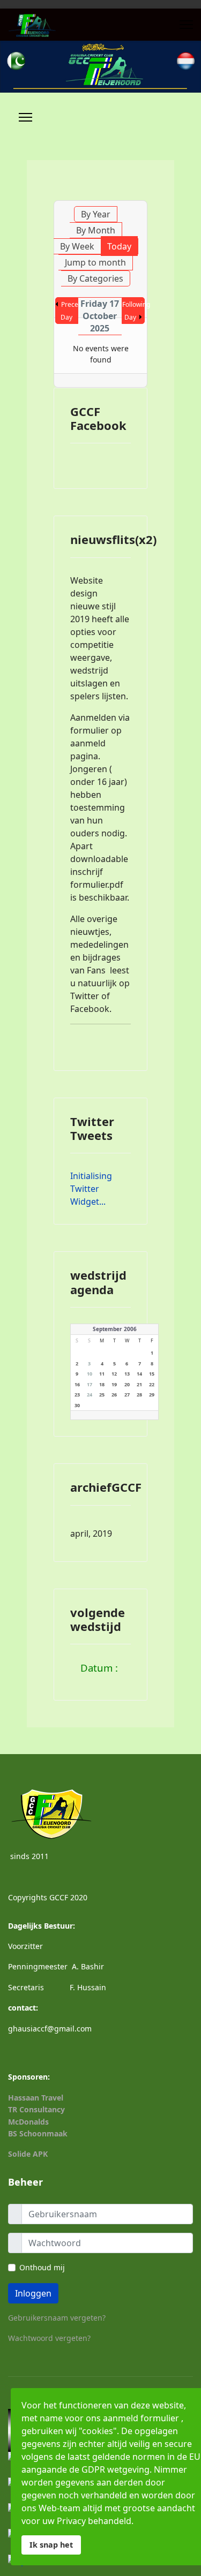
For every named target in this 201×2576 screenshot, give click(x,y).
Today (119, 246)
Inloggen (33, 2293)
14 (139, 1374)
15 (152, 1374)
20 (127, 1384)
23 (77, 1395)
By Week (77, 246)
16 (77, 1384)
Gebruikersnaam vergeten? (57, 2318)
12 (114, 1374)
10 (90, 1374)
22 (152, 1384)
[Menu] (186, 25)
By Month (96, 230)
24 (90, 1395)
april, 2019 (91, 1533)
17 (90, 1384)
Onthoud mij (42, 2267)
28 (139, 1395)
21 (139, 1384)
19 (114, 1384)
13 (127, 1374)
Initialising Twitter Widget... (91, 1189)
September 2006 (115, 1329)
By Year (96, 214)
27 (127, 1395)
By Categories (95, 278)
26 (114, 1395)
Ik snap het (51, 2545)
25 (102, 1395)
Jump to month (95, 262)
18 (102, 1384)
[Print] (129, 195)
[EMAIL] (140, 195)
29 (152, 1395)
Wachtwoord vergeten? (49, 2338)
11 (102, 1374)
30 (77, 1405)
